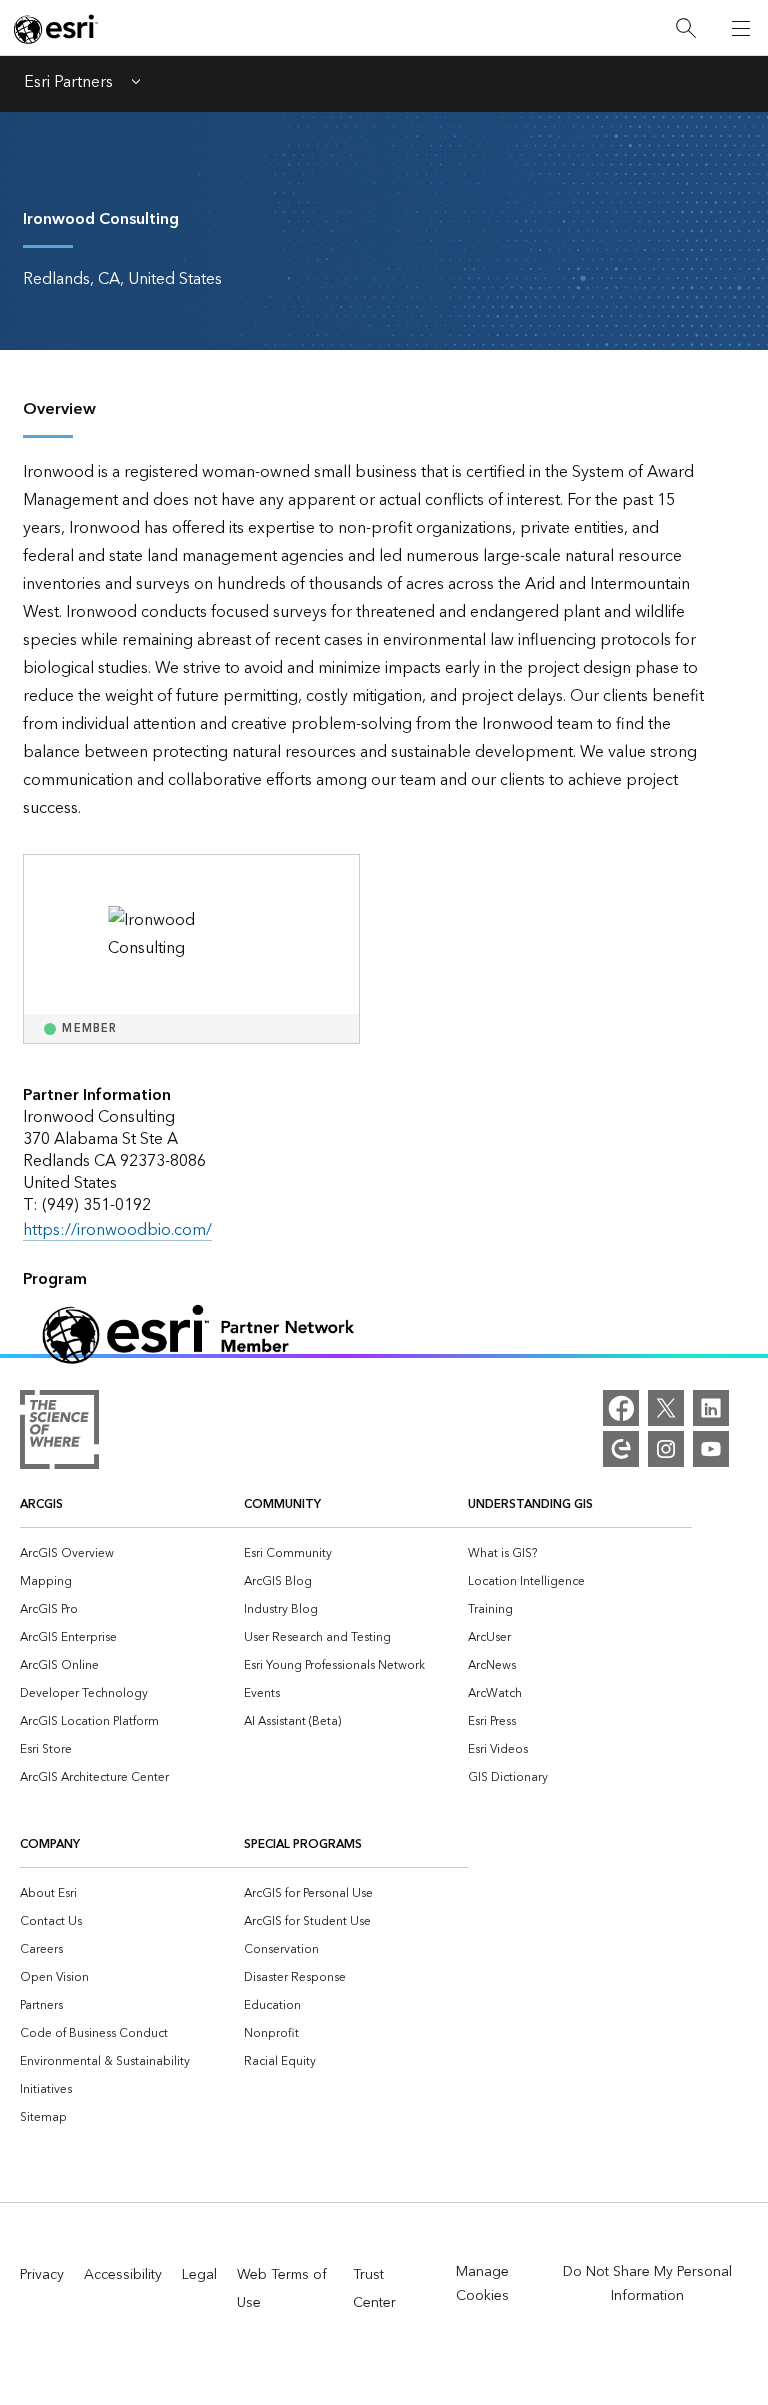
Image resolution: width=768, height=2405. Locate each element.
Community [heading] (282, 1504)
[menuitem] (132, 1552)
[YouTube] (711, 1449)
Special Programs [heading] (303, 1844)
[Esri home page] (56, 29)
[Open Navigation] (741, 28)
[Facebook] (621, 1408)
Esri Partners (68, 84)
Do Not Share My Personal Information (647, 2284)
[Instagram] (666, 1449)
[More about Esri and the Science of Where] (59, 1434)
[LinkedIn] (711, 1408)
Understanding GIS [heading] (530, 1504)
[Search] (686, 28)
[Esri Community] (621, 1449)
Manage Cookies (482, 2284)
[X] (666, 1408)
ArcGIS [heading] (41, 1504)
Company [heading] (50, 1844)
